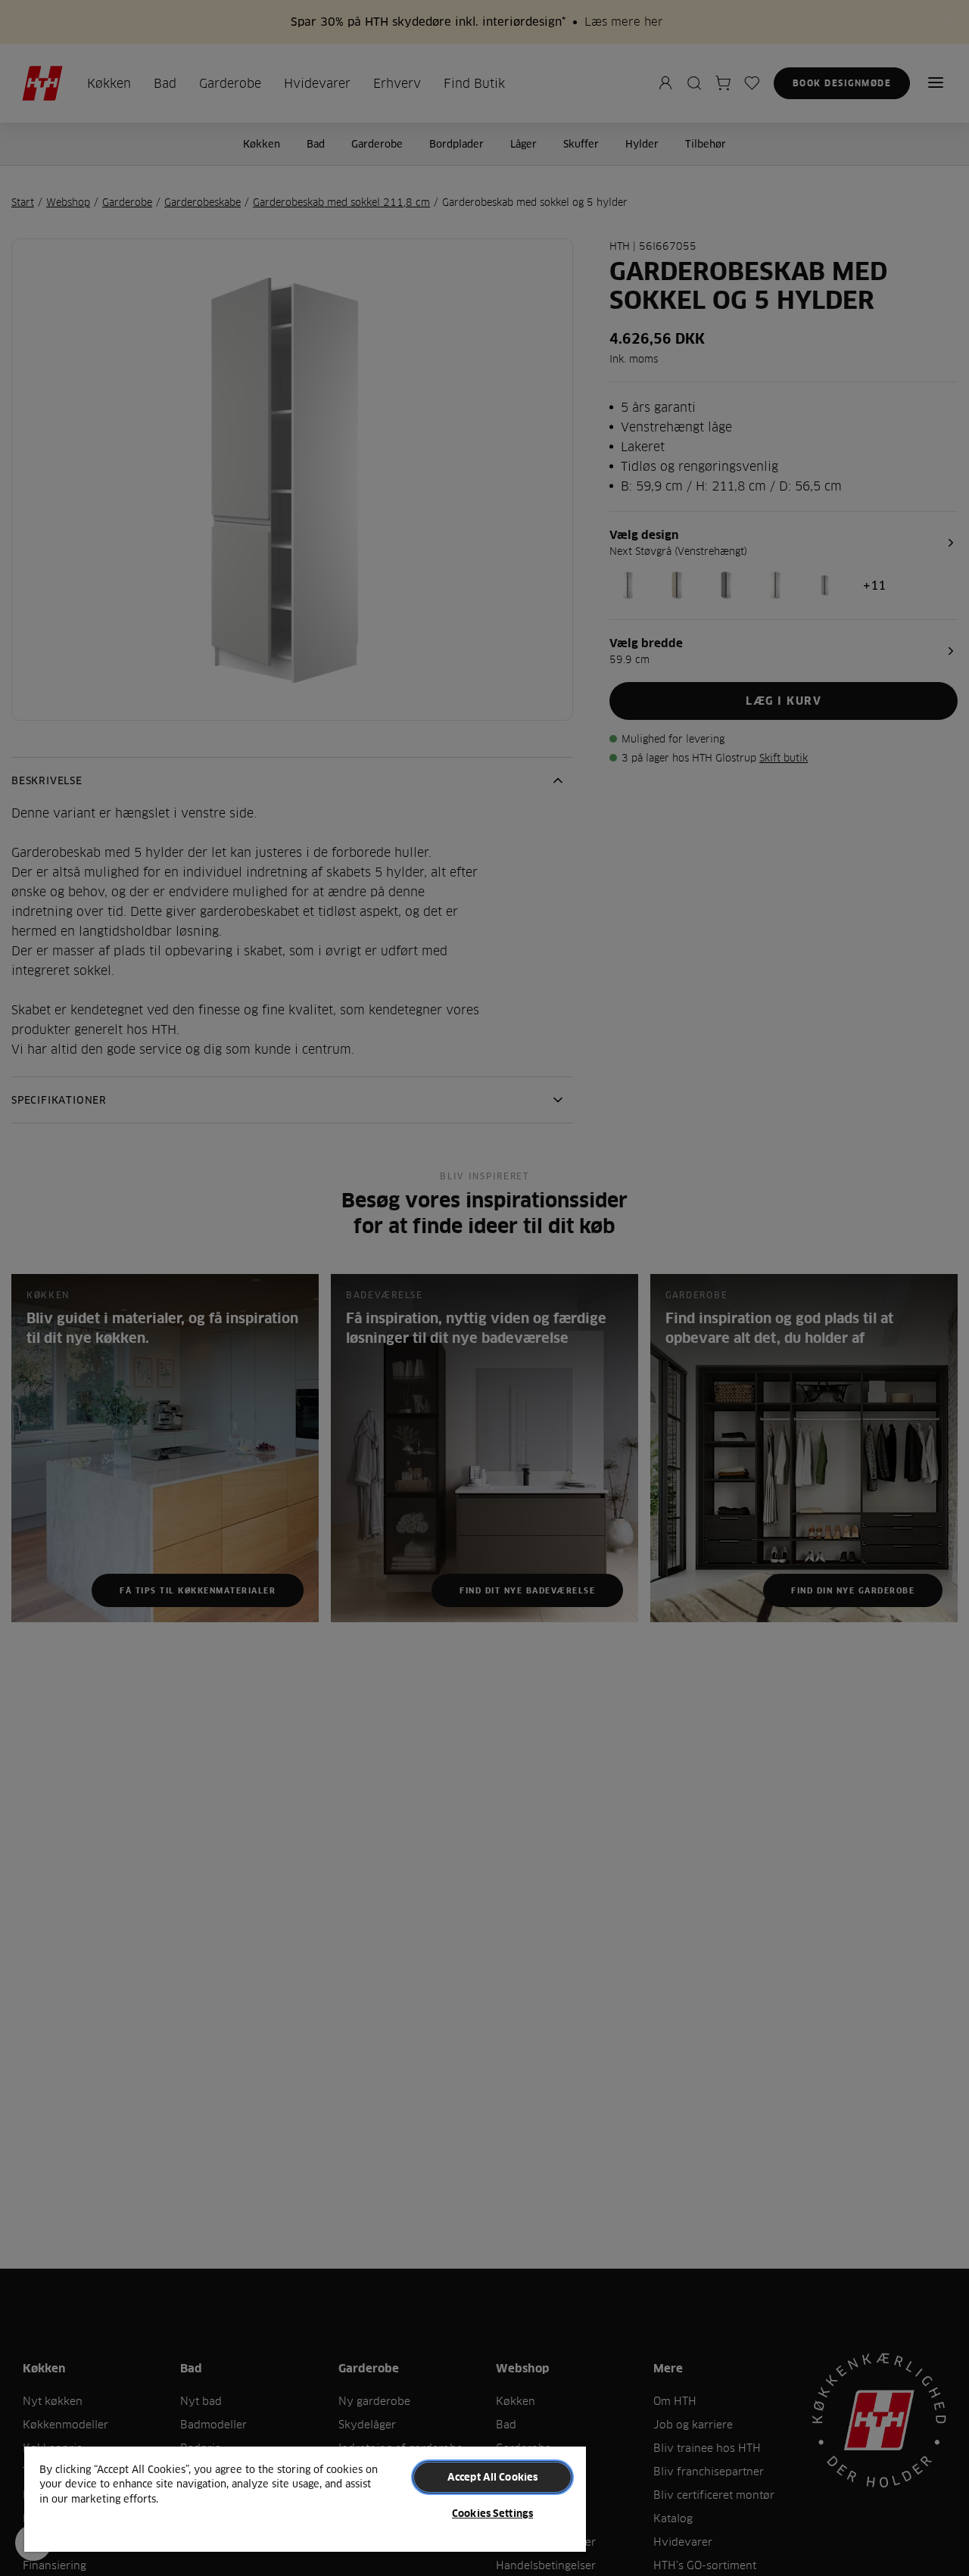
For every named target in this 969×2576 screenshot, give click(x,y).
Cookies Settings (492, 2513)
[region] (305, 2498)
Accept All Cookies (492, 2477)
